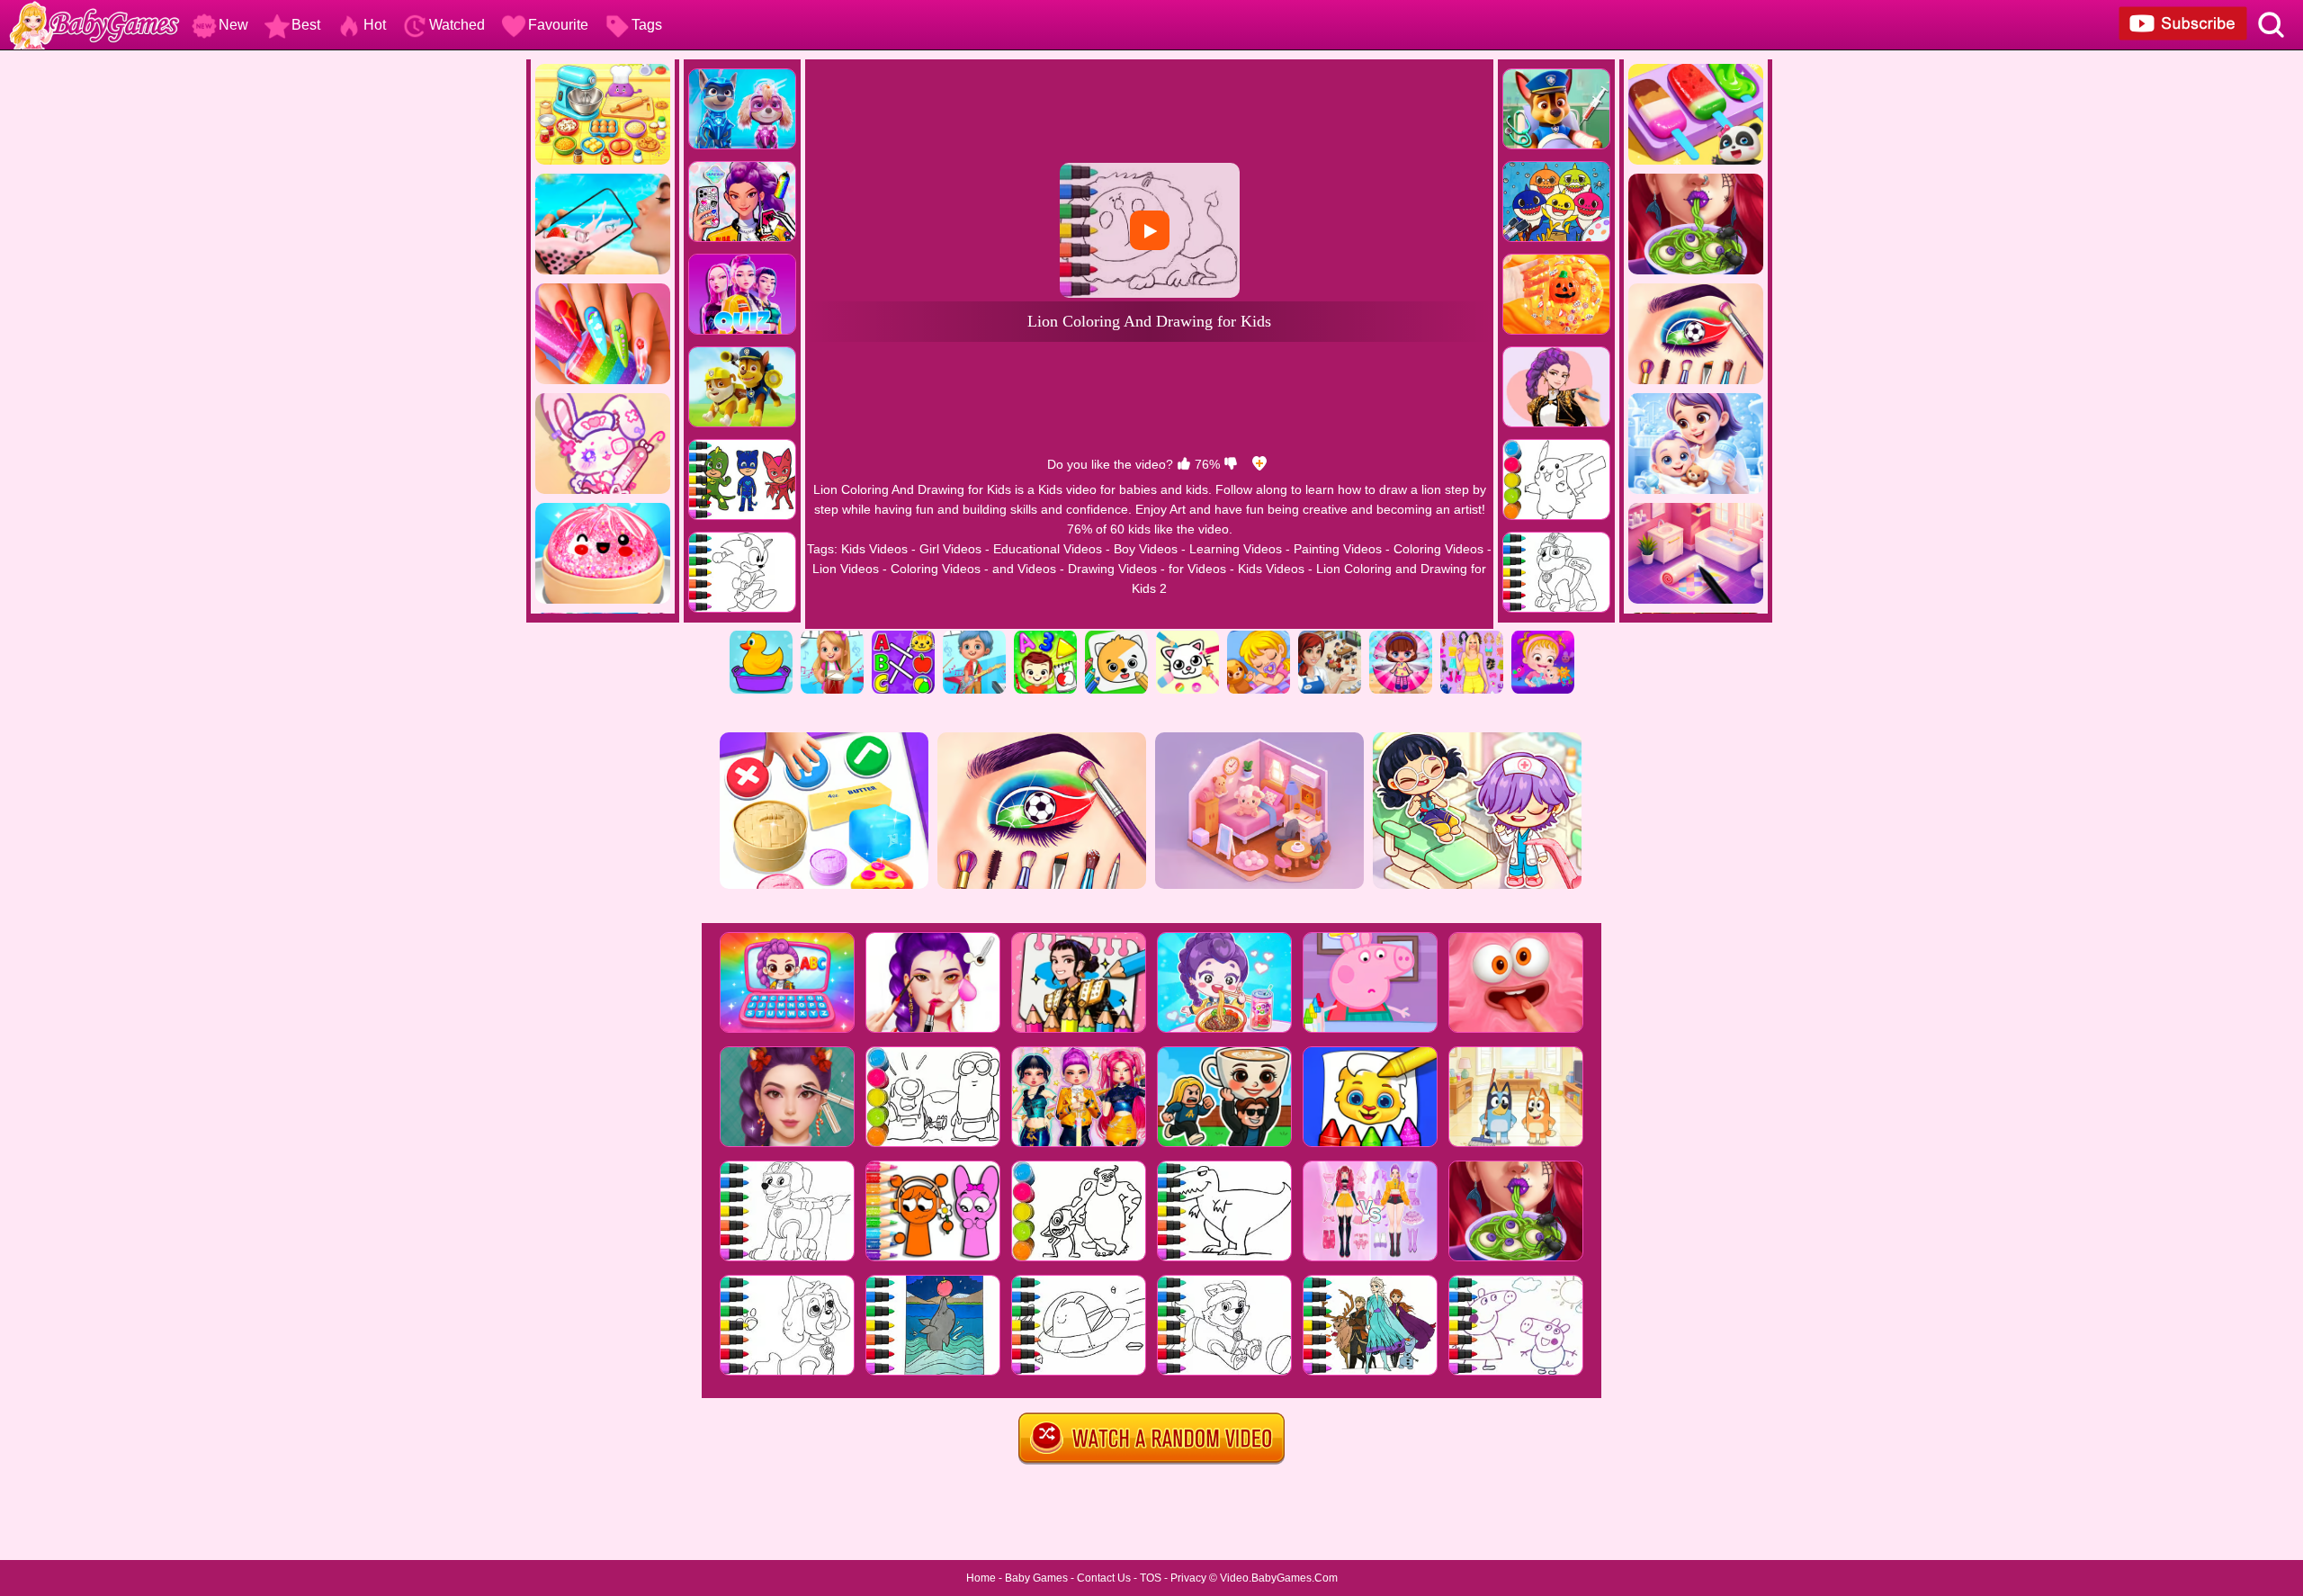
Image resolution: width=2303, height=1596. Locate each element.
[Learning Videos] (1045, 637)
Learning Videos (1236, 549)
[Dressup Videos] (1472, 637)
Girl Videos (950, 549)
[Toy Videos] (1401, 637)
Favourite (558, 25)
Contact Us (1104, 1578)
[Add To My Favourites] (1259, 464)
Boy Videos (1146, 549)
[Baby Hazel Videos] (1543, 637)
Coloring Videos (1438, 549)
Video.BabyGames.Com (1279, 1578)
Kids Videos (874, 549)
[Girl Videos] (832, 637)
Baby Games (1036, 1578)
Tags (647, 25)
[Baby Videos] (1259, 637)
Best (306, 25)
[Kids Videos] (761, 637)
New (233, 25)
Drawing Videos (1112, 569)
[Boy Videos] (974, 637)
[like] (1184, 464)
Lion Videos (846, 569)
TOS (1151, 1578)
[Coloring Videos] (1187, 637)
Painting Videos (1338, 549)
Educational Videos (1048, 549)
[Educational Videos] (903, 637)
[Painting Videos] (1116, 637)
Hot (375, 25)
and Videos (1024, 569)
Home (981, 1578)
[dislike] (1231, 464)
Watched (457, 25)
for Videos (1197, 569)
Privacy (1188, 1578)
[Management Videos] (1330, 637)
